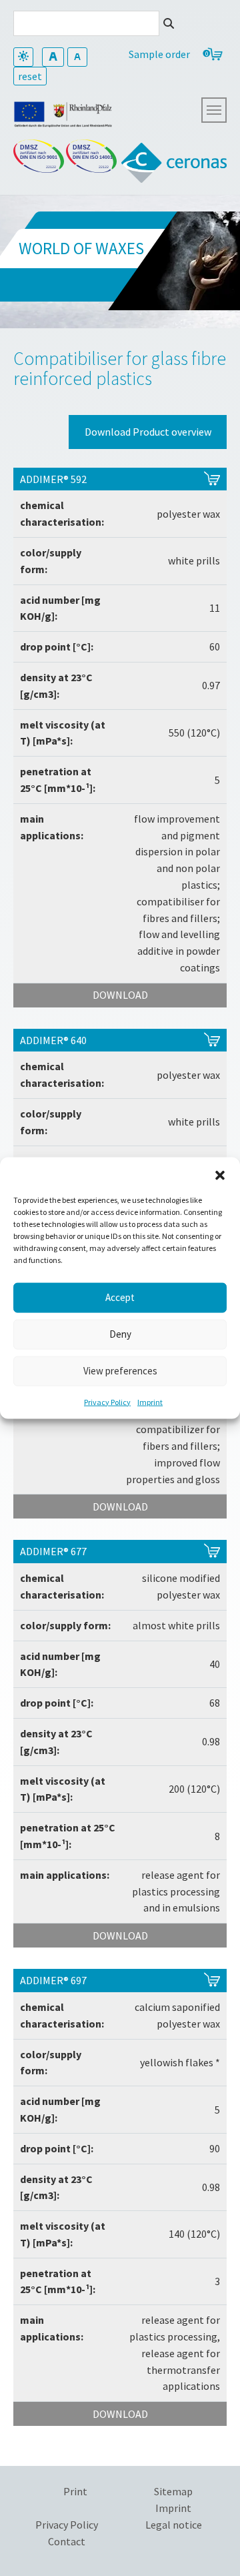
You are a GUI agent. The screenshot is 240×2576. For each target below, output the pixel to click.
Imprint (150, 1401)
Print (75, 2491)
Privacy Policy (107, 1401)
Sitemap (173, 2491)
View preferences (120, 1371)
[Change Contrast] (23, 57)
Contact (67, 2541)
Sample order (159, 54)
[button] (220, 1174)
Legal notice (174, 2525)
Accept (120, 1297)
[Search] (169, 23)
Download (120, 995)
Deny (120, 1334)
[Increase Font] (53, 57)
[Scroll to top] (197, 2533)
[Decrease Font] (77, 57)
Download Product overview (148, 432)
